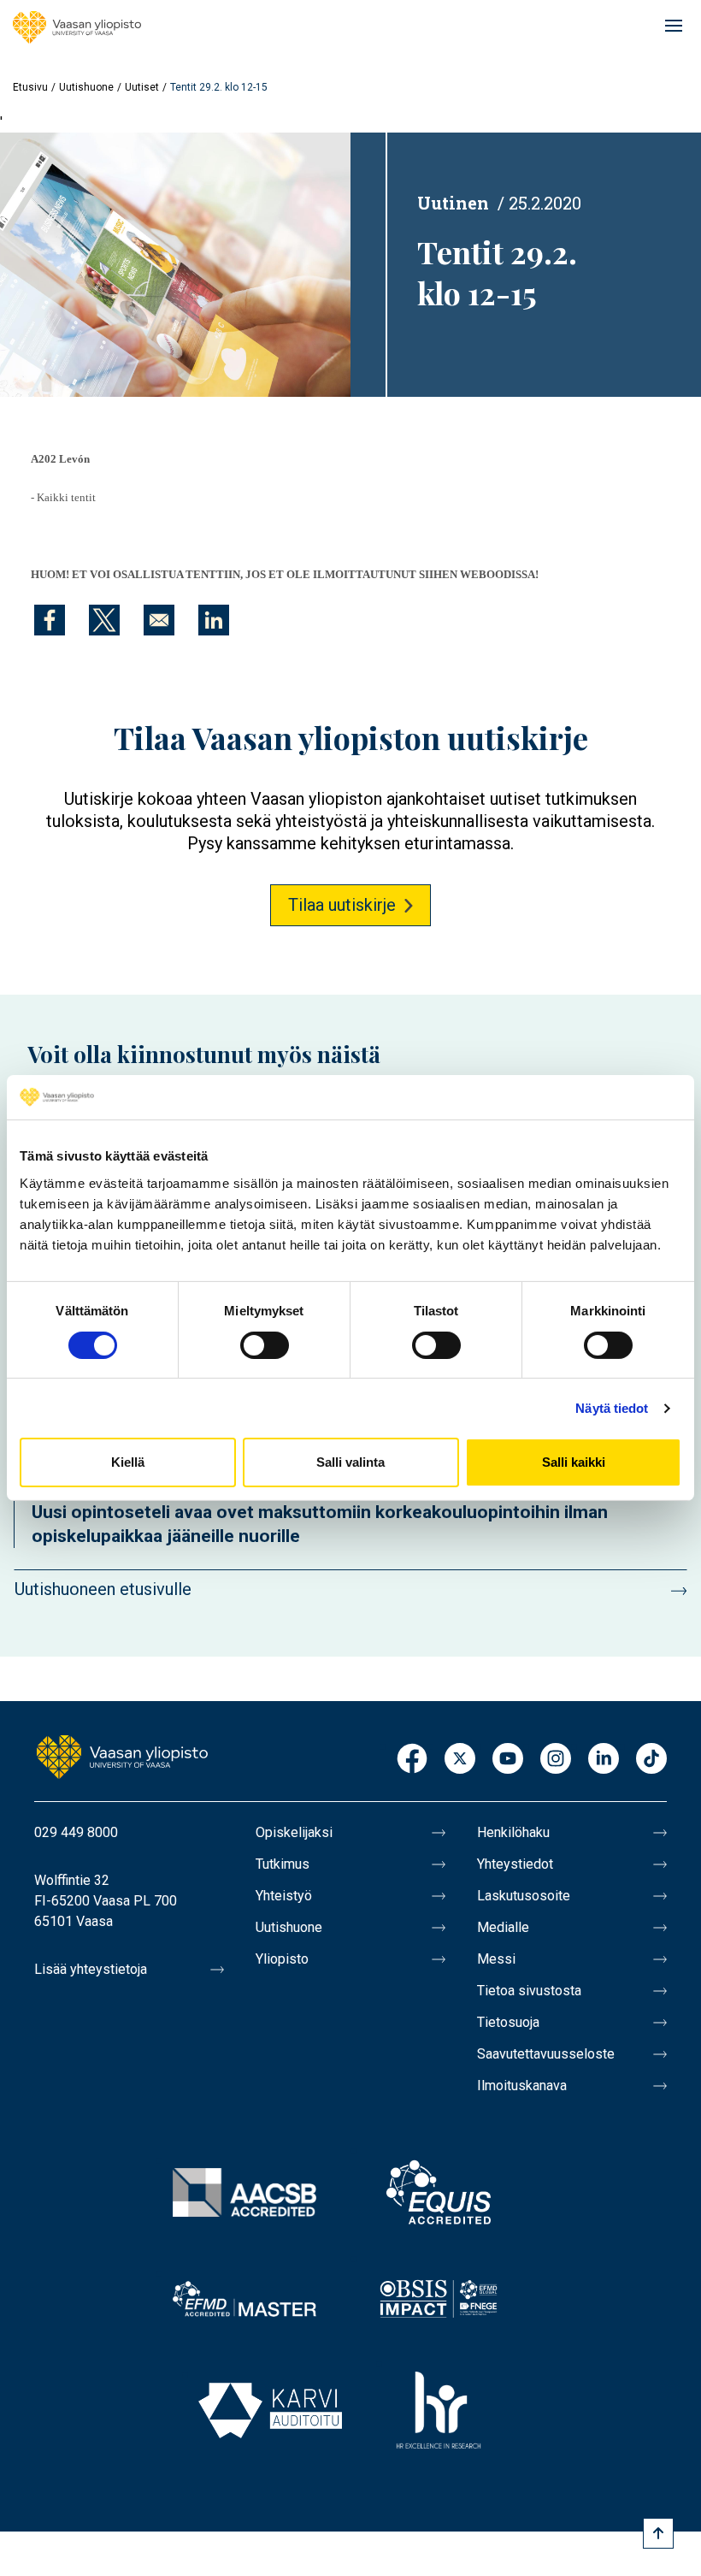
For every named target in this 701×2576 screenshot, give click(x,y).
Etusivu (30, 87)
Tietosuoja (508, 2022)
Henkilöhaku (513, 1832)
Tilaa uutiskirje (342, 905)
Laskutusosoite (524, 1896)
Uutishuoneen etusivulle (103, 1589)
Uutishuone (86, 87)
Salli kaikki (574, 1462)
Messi (496, 1959)
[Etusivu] (77, 27)
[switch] (265, 1345)
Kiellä (128, 1462)
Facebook (412, 1760)
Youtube (508, 1760)
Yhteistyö (284, 1896)
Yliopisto (282, 1959)
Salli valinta (350, 1462)
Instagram (556, 1760)
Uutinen (453, 203)
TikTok (651, 1760)
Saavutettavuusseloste (546, 2054)
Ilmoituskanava (522, 2086)
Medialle (503, 1927)
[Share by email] (159, 620)
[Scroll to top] (658, 2533)
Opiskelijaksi (294, 1832)
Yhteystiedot (515, 1864)
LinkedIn (604, 1760)
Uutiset (142, 87)
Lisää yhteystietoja (91, 1969)
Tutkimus (283, 1864)
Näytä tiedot (612, 1408)
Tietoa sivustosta (529, 1991)
